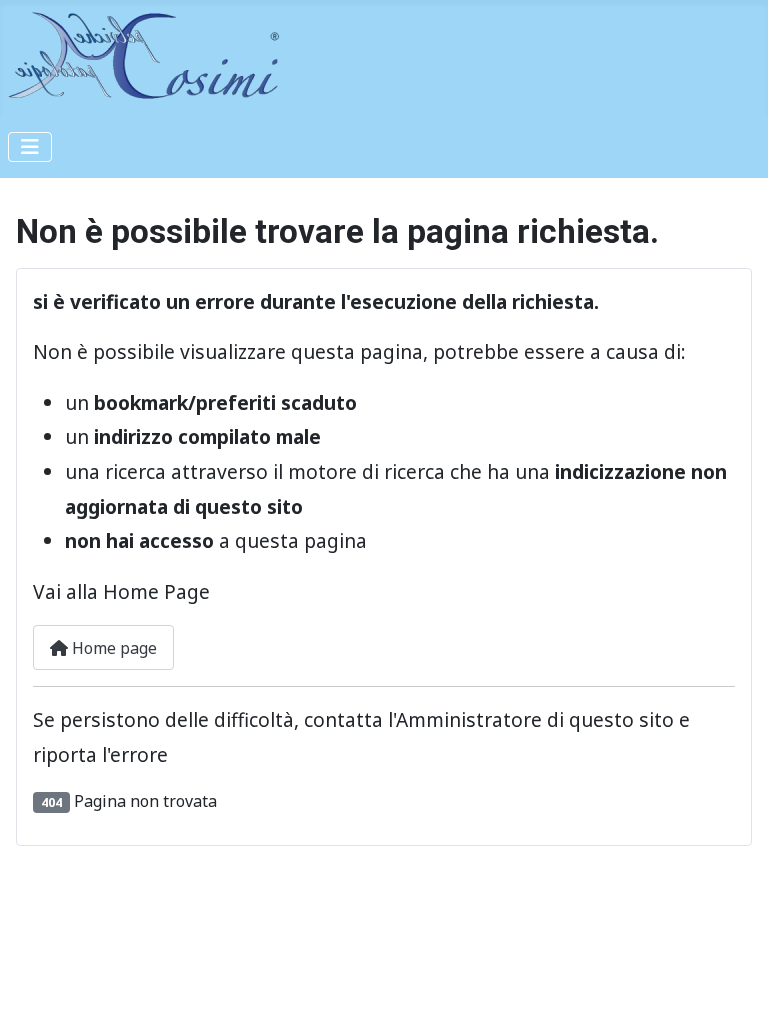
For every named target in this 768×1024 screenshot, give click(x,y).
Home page (112, 648)
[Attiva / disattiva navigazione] (30, 147)
